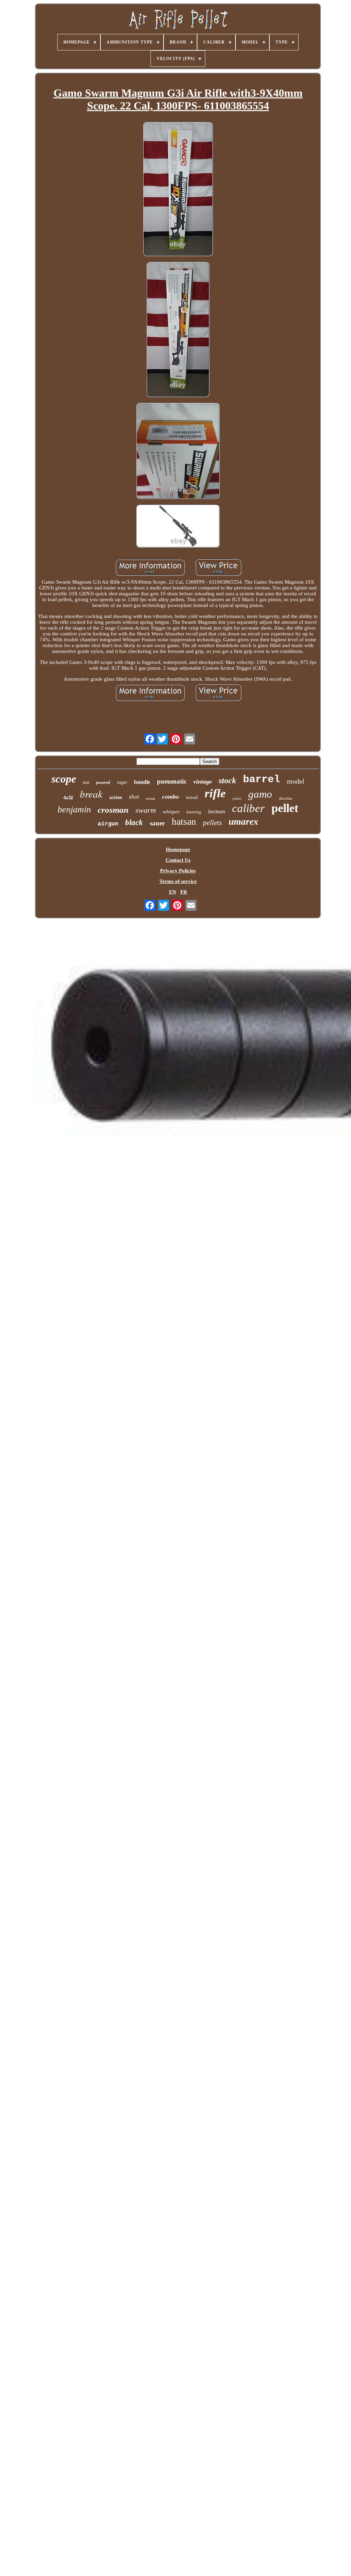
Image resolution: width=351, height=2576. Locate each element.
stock (227, 780)
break (91, 794)
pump (151, 798)
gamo (260, 794)
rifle (215, 793)
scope (64, 779)
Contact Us (178, 860)
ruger (122, 782)
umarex (244, 822)
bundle (142, 782)
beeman (217, 812)
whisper (171, 812)
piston (237, 798)
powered (103, 783)
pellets (212, 823)
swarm (146, 810)
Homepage (178, 849)
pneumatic (172, 781)
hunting (194, 812)
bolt (86, 783)
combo (171, 797)
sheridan (286, 798)
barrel (262, 779)
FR (184, 892)
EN (173, 892)
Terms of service (178, 881)
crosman (113, 810)
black (134, 822)
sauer (157, 823)
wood (192, 797)
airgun (108, 824)
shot (134, 797)
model (296, 781)
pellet (285, 808)
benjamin (74, 809)
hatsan (184, 821)
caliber (248, 808)
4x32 (68, 798)
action (116, 797)
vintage (203, 782)
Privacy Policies (178, 871)
